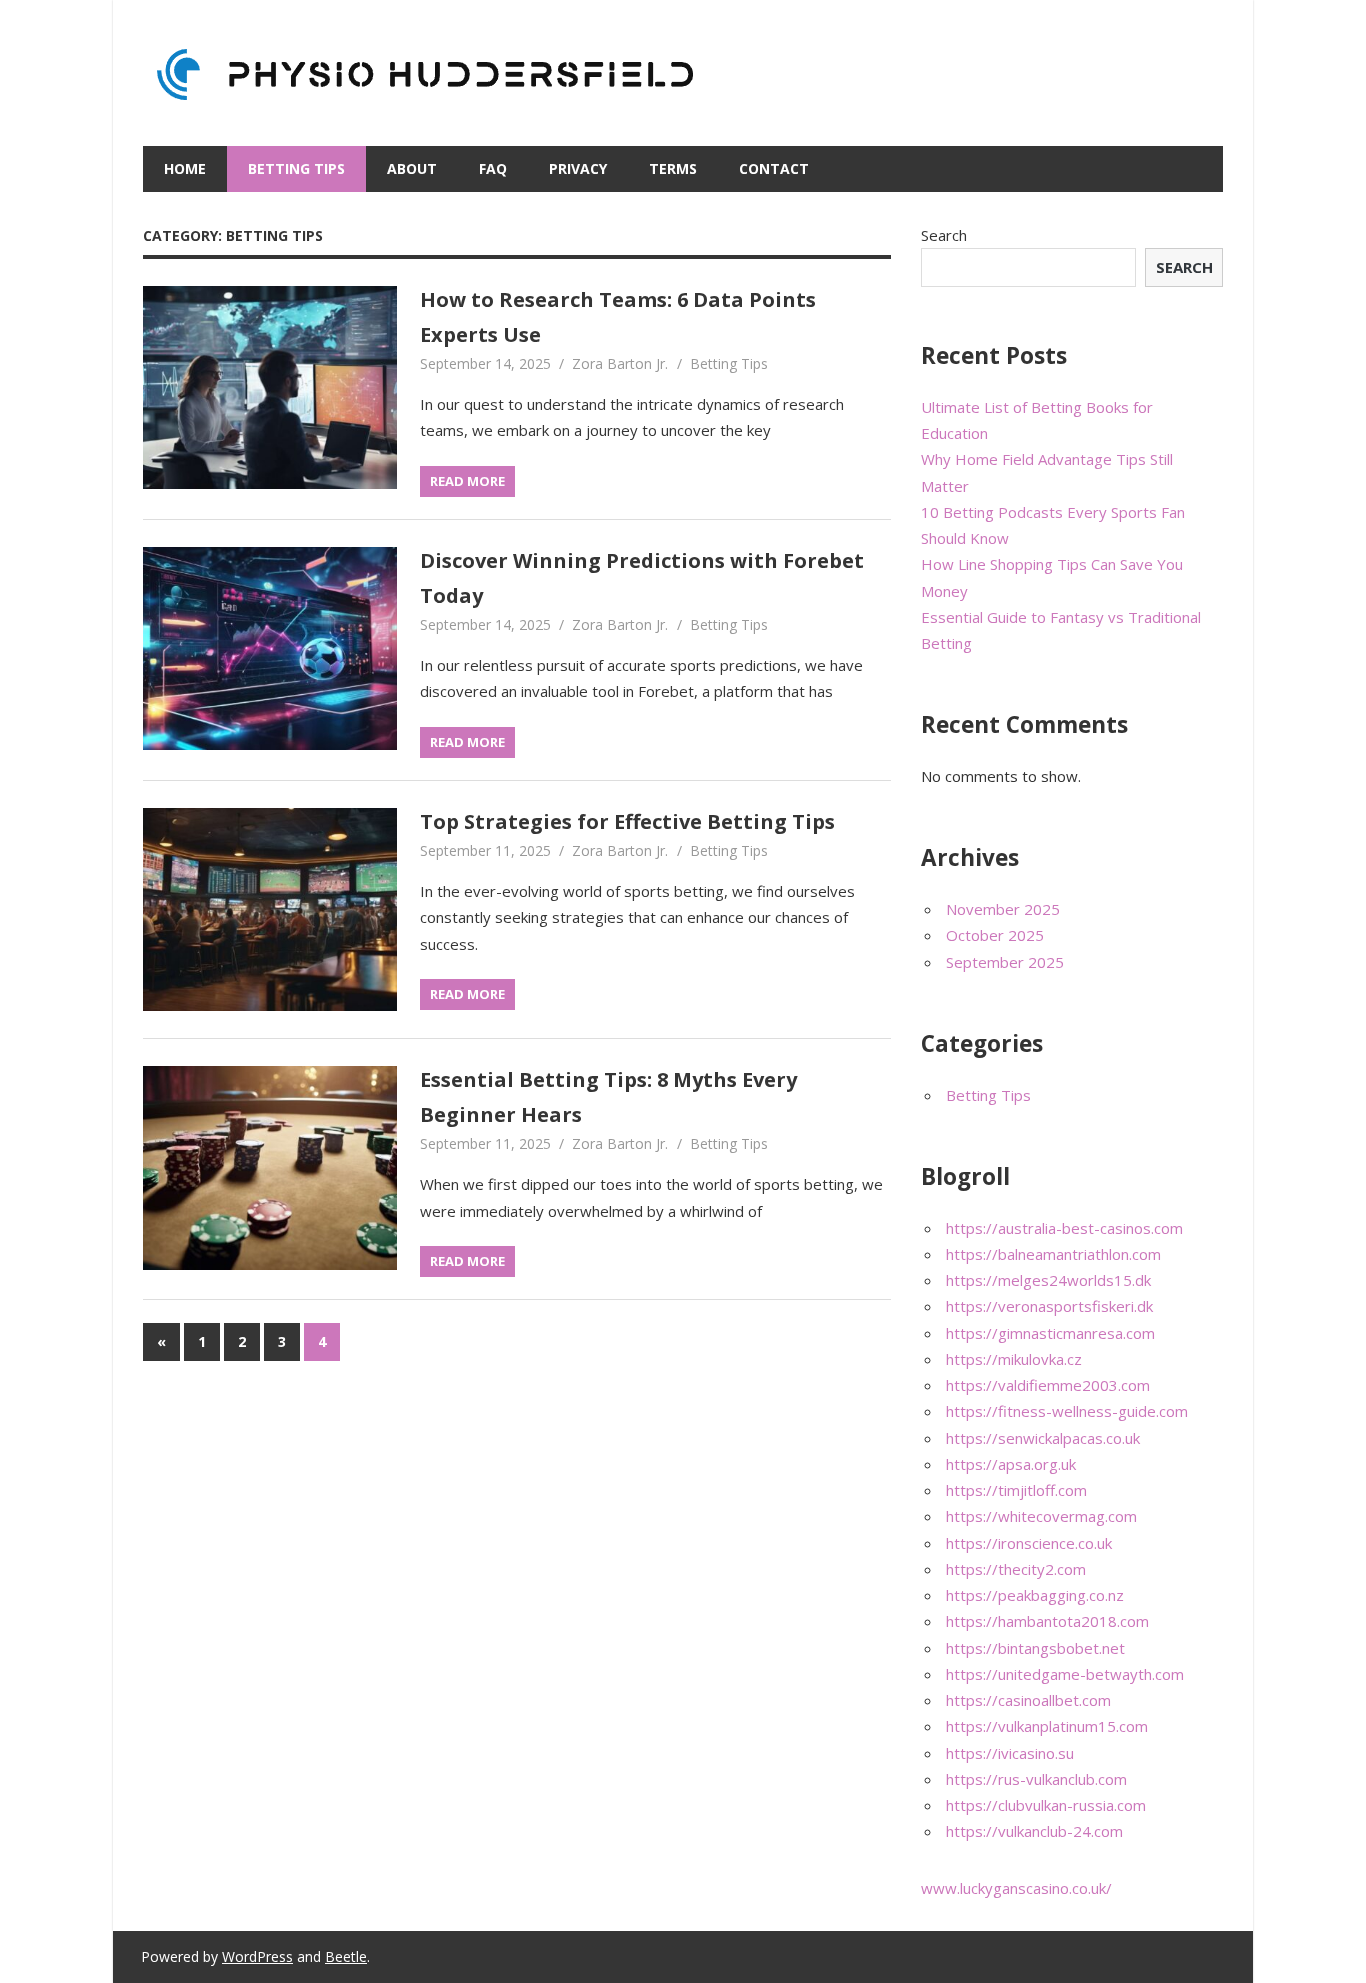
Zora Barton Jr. (620, 363)
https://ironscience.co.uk (1029, 1543)
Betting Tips (296, 168)
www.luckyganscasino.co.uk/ (1016, 1888)
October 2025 (995, 935)
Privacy (578, 168)
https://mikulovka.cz (1014, 1359)
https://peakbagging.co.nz (1035, 1595)
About (412, 168)
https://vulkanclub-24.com (1034, 1831)
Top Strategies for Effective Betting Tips (627, 821)
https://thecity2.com (1016, 1569)
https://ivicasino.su (1010, 1753)
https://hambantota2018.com (1047, 1621)
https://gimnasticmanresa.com (1050, 1333)
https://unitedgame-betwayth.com (1065, 1674)
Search (944, 235)
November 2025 (1003, 909)
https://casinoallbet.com (1028, 1700)
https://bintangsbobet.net (1035, 1648)
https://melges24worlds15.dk (1048, 1280)
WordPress (257, 1956)
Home (185, 168)
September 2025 (1005, 962)
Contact (774, 168)
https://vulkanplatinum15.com (1047, 1726)
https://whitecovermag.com (1041, 1516)
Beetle (346, 1956)
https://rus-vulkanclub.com (1036, 1779)
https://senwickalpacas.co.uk (1043, 1438)
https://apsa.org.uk (1011, 1464)
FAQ (493, 168)
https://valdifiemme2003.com (1048, 1385)
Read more (467, 481)
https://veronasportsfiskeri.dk (1049, 1306)
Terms (673, 168)
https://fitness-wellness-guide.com (1067, 1411)
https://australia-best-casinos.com (1064, 1228)
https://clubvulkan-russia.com (1046, 1805)
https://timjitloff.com (1016, 1490)
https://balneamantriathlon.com (1053, 1254)
